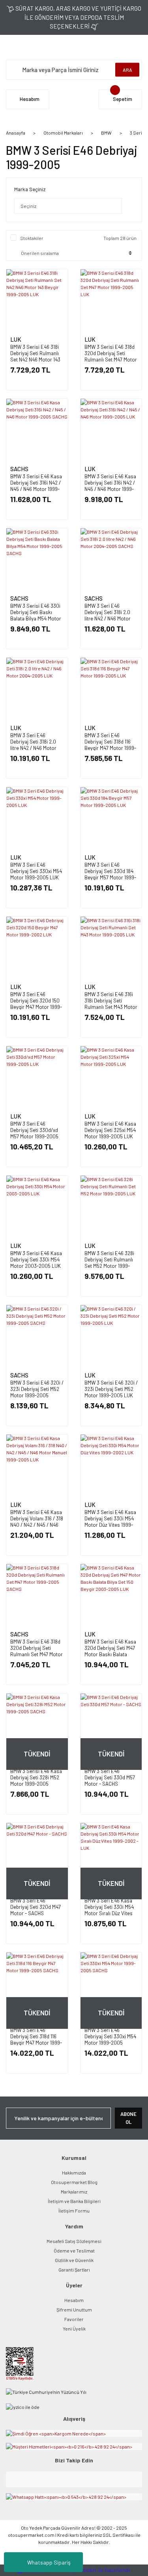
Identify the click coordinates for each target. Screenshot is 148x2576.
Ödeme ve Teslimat (74, 2251)
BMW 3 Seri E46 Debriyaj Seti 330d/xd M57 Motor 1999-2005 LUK (34, 1133)
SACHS (19, 469)
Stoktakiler (32, 238)
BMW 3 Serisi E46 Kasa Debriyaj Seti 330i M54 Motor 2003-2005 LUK (36, 1259)
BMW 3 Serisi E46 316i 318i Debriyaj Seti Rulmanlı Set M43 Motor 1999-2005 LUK (111, 1004)
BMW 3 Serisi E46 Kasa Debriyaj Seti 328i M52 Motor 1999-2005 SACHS (36, 1781)
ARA (127, 70)
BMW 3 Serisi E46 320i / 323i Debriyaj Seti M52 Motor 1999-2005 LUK (111, 1389)
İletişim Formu (74, 2211)
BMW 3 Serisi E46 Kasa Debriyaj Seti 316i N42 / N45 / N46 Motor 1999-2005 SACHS (36, 486)
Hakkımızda (74, 2173)
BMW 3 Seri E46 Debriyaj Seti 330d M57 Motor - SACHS (110, 1777)
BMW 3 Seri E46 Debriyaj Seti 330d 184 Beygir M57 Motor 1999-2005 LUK (110, 874)
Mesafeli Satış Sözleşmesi (74, 2241)
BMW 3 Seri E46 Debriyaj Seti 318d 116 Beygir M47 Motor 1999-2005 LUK (110, 745)
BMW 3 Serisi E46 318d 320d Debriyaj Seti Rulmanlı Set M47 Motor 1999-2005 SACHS (37, 1651)
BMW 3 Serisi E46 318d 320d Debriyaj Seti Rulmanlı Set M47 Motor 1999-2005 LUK (111, 356)
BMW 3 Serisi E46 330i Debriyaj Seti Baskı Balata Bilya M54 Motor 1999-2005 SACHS (36, 615)
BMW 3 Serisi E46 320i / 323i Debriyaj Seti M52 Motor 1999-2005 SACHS (37, 1392)
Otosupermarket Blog (74, 2182)
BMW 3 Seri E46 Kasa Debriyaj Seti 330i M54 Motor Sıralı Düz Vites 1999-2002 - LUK (109, 1910)
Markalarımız (74, 2192)
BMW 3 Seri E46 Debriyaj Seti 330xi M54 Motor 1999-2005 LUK (36, 871)
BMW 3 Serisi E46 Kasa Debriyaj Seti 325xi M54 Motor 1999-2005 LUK (110, 1130)
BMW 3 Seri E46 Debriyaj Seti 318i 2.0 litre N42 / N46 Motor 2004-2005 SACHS (108, 615)
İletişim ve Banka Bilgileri (74, 2201)
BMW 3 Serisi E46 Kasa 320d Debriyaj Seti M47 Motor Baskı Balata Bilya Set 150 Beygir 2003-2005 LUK (110, 1654)
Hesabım (74, 2300)
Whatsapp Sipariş (49, 2562)
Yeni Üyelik (74, 2329)
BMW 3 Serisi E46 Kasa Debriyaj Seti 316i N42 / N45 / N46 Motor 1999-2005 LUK (110, 486)
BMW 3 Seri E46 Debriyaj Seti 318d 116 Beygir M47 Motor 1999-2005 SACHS (36, 2039)
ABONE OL (128, 2118)
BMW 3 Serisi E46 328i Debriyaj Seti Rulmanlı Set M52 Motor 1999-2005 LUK (109, 1263)
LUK (16, 339)
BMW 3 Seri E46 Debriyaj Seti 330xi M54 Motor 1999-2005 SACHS (110, 2039)
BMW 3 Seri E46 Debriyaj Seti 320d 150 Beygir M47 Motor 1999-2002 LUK (36, 1004)
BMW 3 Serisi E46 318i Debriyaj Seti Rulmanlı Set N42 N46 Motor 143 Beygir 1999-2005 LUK (35, 356)
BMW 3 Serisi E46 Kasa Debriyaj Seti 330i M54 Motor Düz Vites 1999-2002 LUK (110, 1522)
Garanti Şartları (74, 2270)
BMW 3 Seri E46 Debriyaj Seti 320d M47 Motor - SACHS (36, 1907)
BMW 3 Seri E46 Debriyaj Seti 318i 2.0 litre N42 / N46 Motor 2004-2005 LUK (33, 745)
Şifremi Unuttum (74, 2310)
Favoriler (74, 2319)
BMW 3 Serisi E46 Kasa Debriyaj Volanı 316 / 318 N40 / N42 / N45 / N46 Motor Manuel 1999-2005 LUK (37, 1525)
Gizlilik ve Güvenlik (74, 2260)
